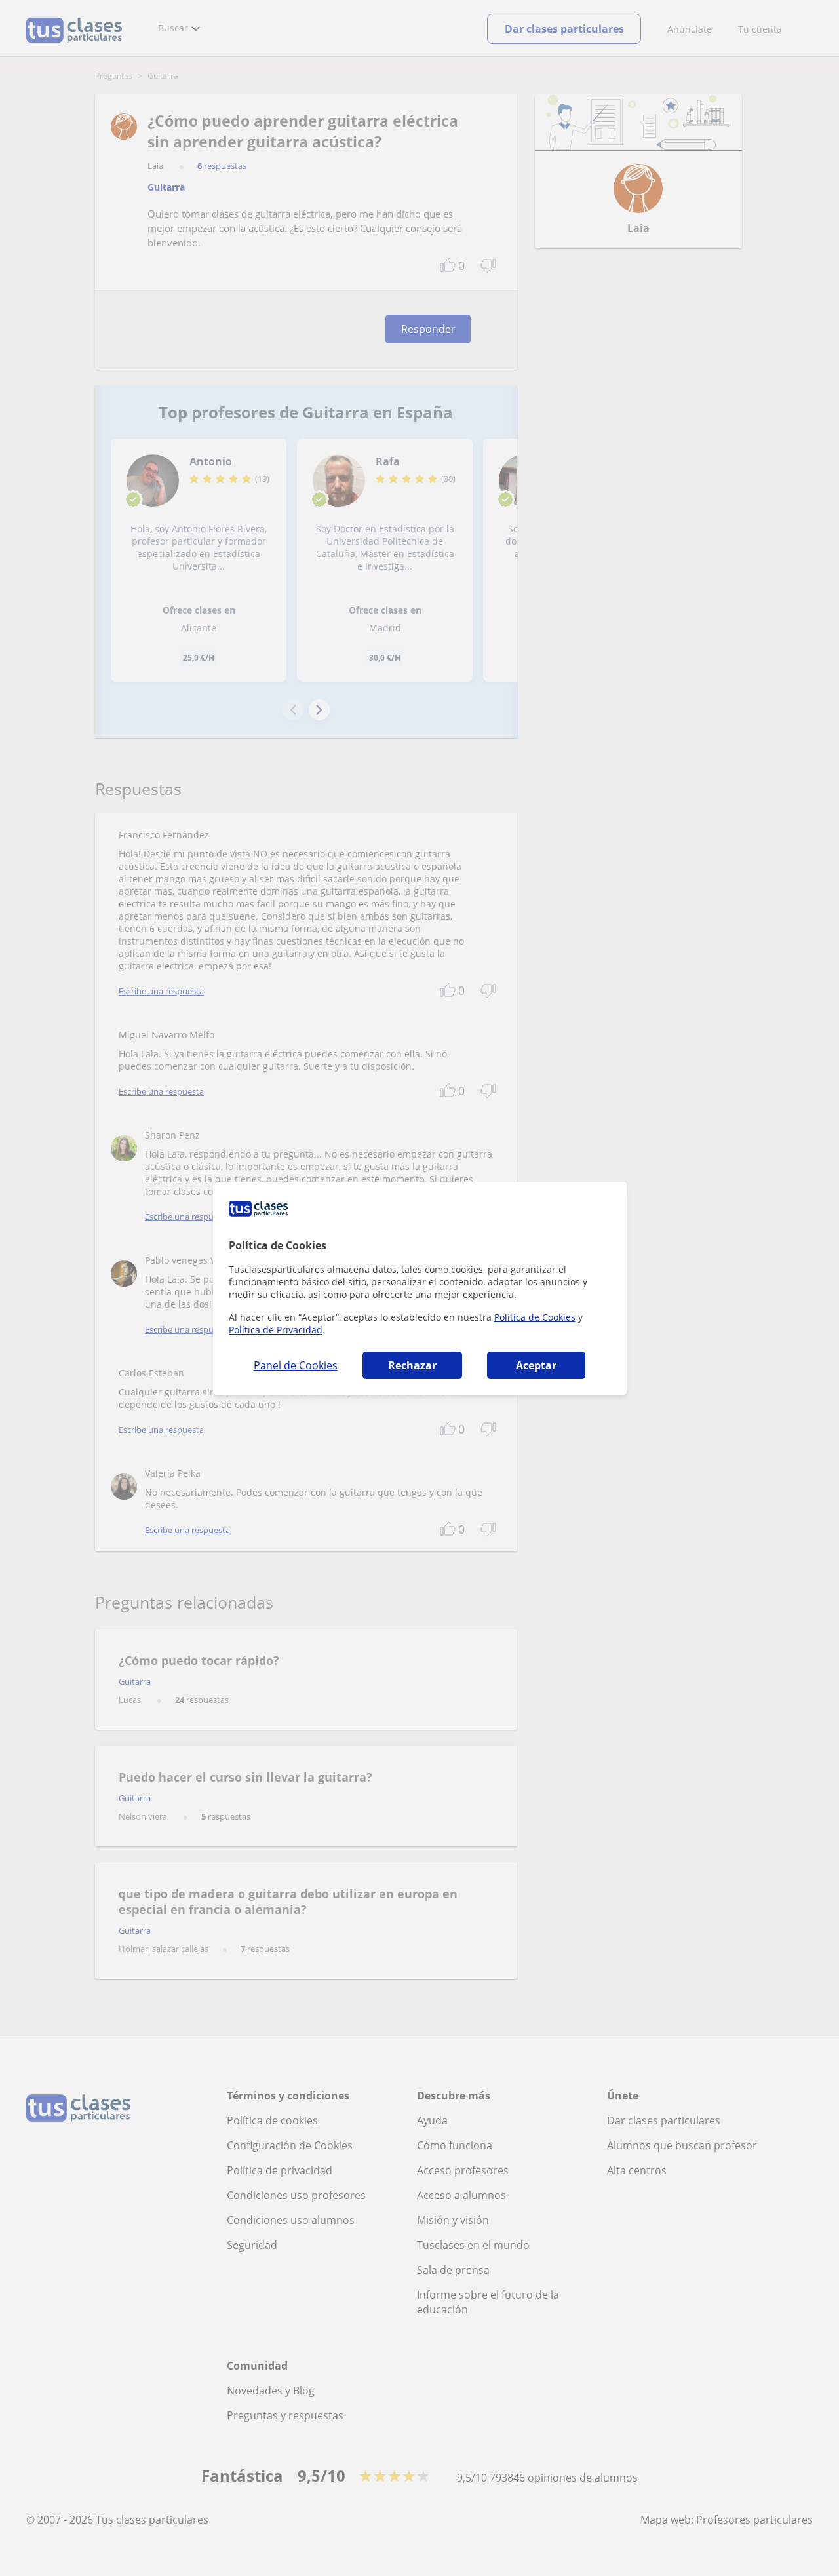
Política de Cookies (535, 1317)
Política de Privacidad (276, 1330)
